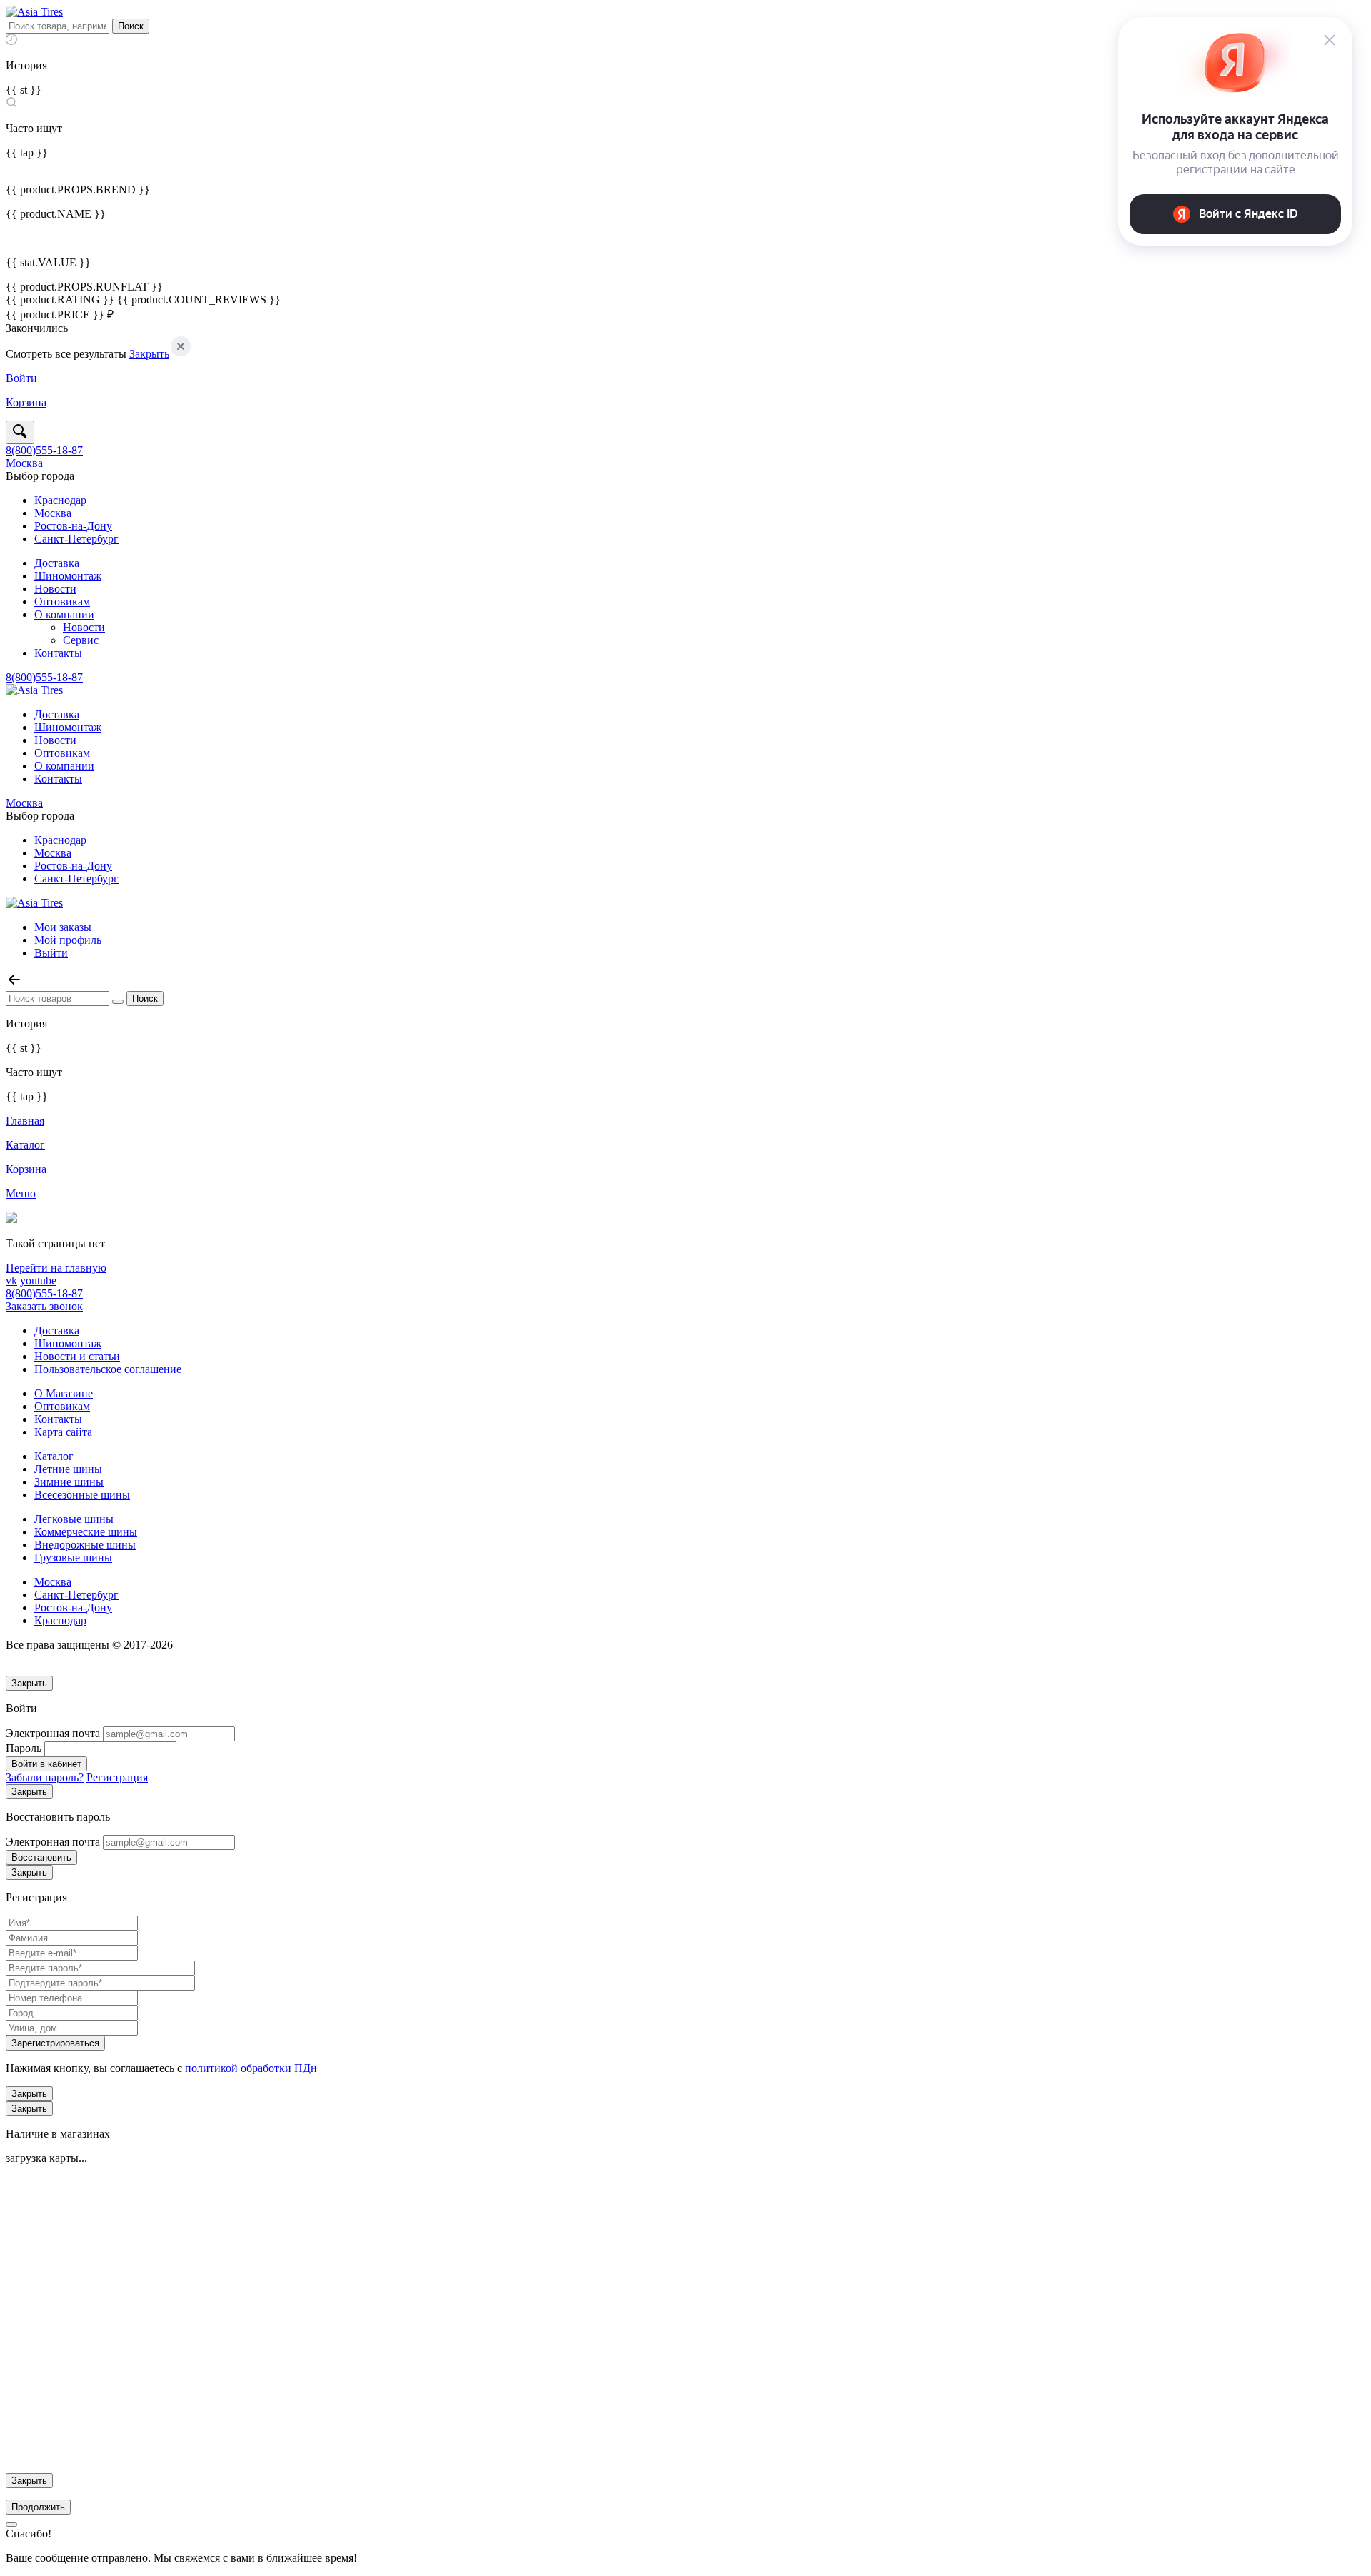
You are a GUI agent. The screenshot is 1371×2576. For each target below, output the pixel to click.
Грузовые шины (73, 1558)
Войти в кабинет (46, 1764)
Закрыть (149, 354)
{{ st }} (24, 90)
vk (11, 1281)
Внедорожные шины (85, 1545)
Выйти (51, 953)
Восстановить (41, 1857)
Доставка (57, 563)
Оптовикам (62, 602)
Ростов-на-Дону (73, 526)
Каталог (54, 1456)
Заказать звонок (44, 1306)
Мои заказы (63, 927)
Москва (24, 463)
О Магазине (64, 1393)
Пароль (24, 1748)
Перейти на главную (56, 1268)
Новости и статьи (77, 1356)
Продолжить (38, 2507)
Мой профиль (68, 940)
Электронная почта (53, 1733)
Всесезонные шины (82, 1495)
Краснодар (60, 500)
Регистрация (117, 1777)
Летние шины (68, 1469)
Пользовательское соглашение (108, 1369)
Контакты (58, 653)
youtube (38, 1281)
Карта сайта (63, 1432)
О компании (64, 614)
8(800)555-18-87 (44, 450)
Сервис (81, 640)
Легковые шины (74, 1519)
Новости (55, 589)
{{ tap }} (27, 152)
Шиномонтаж (68, 576)
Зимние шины (69, 1482)
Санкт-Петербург (76, 539)
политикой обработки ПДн (251, 2068)
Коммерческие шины (86, 1532)
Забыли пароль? (45, 1777)
